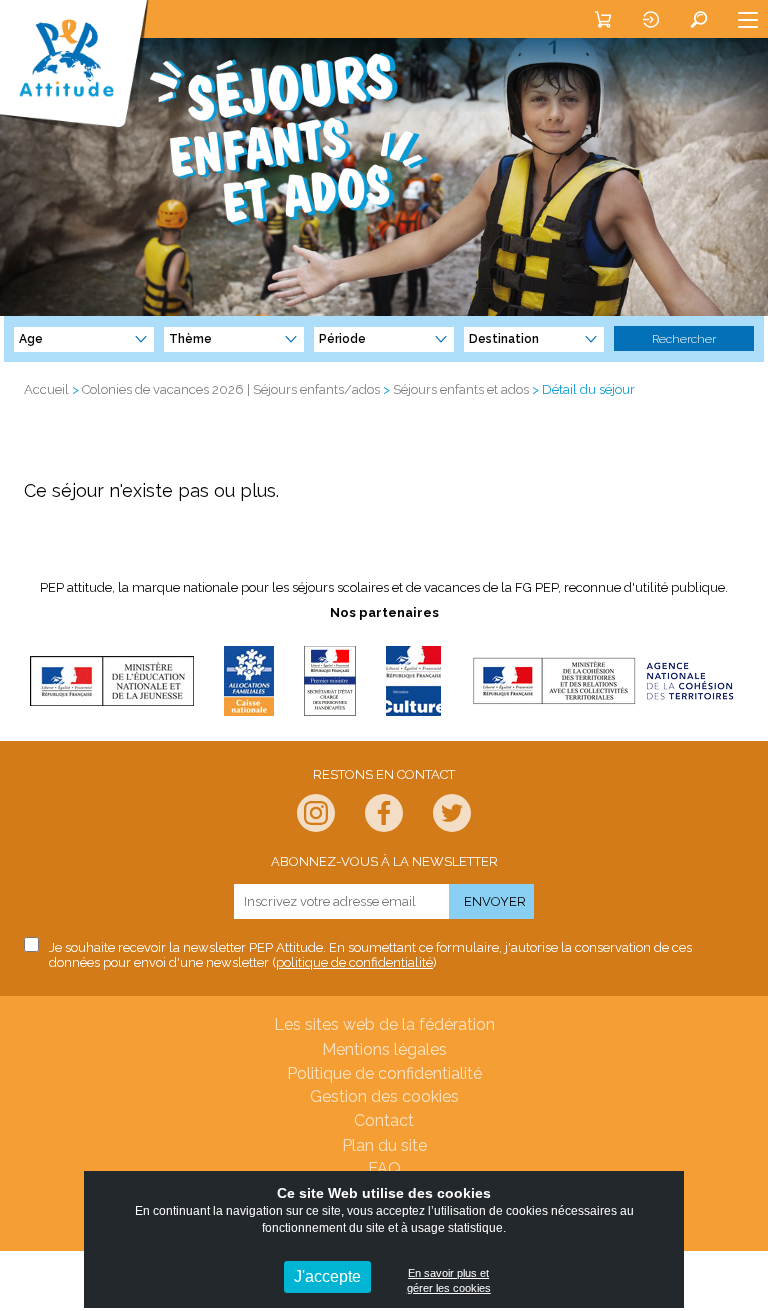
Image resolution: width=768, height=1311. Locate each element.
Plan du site (384, 1145)
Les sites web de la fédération (384, 1024)
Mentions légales (384, 1049)
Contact (384, 1120)
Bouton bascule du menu (748, 19)
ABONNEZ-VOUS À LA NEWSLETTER (384, 861)
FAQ (384, 1168)
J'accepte (327, 1276)
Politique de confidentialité (384, 1073)
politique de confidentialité (354, 962)
